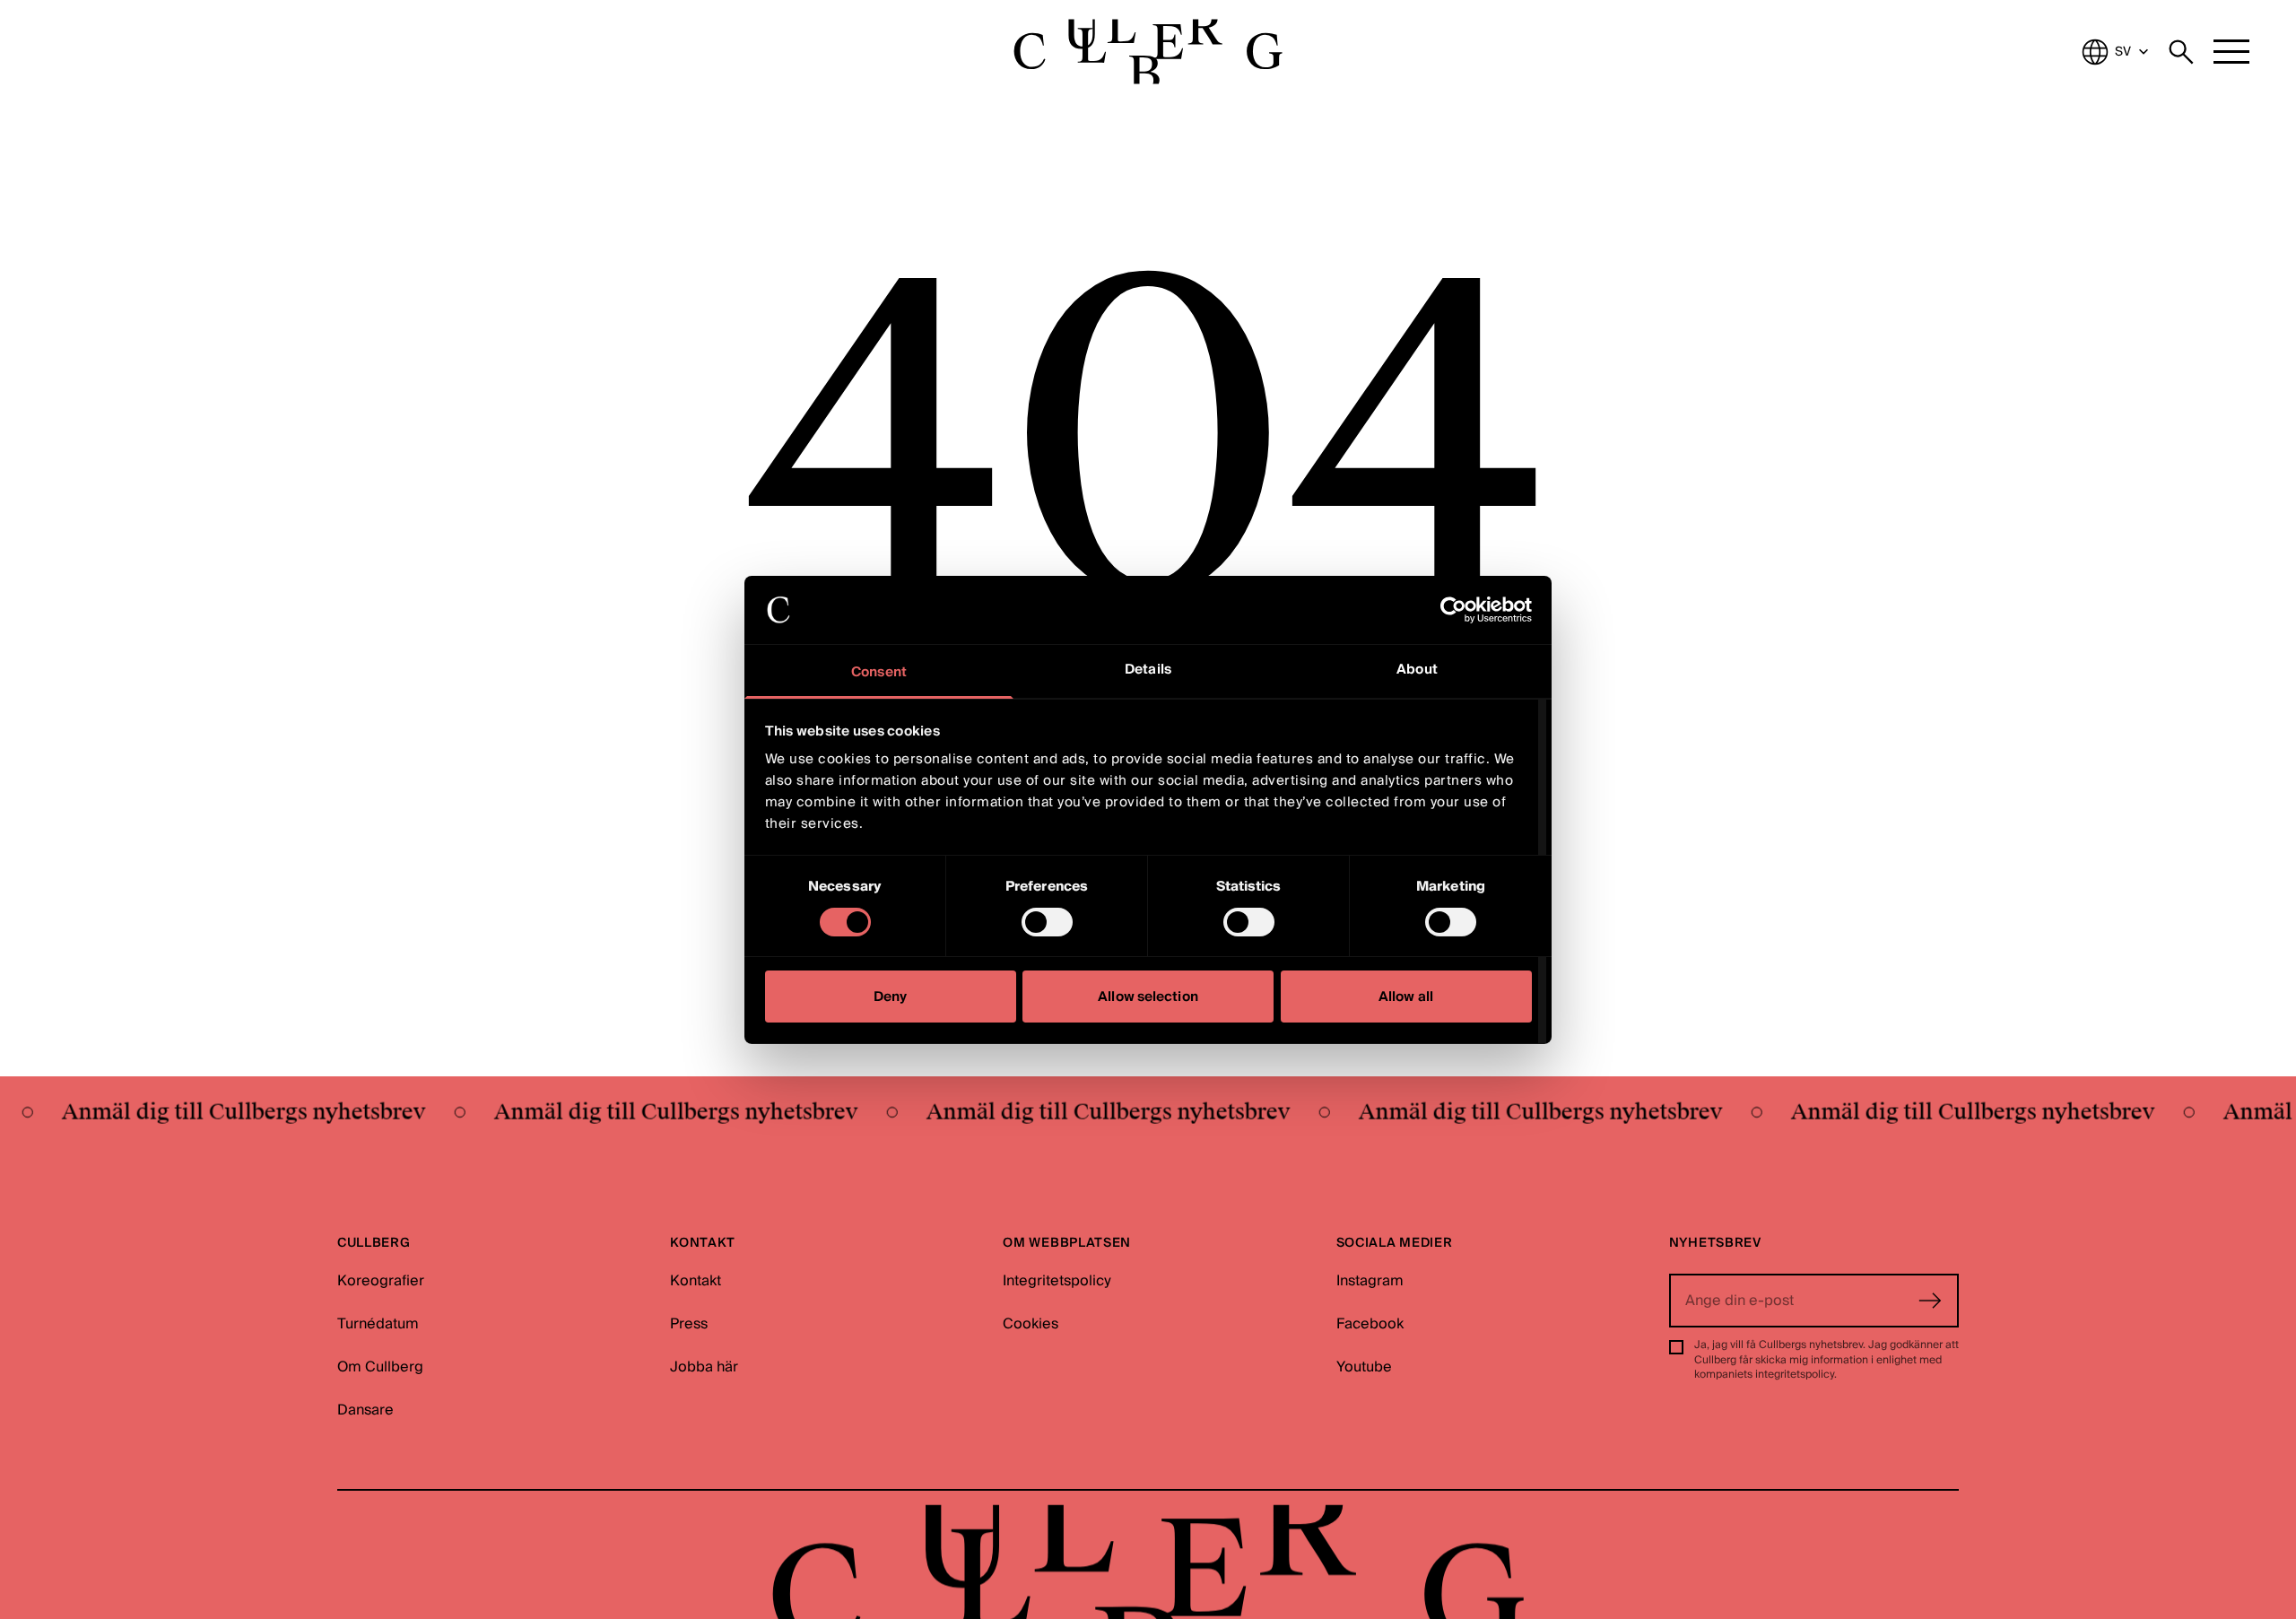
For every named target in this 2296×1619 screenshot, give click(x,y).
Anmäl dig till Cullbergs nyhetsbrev (213, 1112)
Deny (890, 997)
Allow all (1406, 997)
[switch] (1047, 922)
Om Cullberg (380, 1367)
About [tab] (1417, 669)
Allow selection (1148, 997)
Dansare (365, 1410)
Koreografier (381, 1281)
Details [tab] (1148, 669)
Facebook (1370, 1324)
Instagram (1370, 1281)
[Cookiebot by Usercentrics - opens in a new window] (1453, 610)
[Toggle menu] (2231, 52)
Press (689, 1324)
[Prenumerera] (1930, 1301)
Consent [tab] (879, 672)
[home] (1148, 52)
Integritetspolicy (1057, 1281)
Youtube (1364, 1367)
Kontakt (696, 1281)
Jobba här (704, 1367)
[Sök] (2181, 52)
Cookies (1031, 1324)
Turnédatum (378, 1324)
